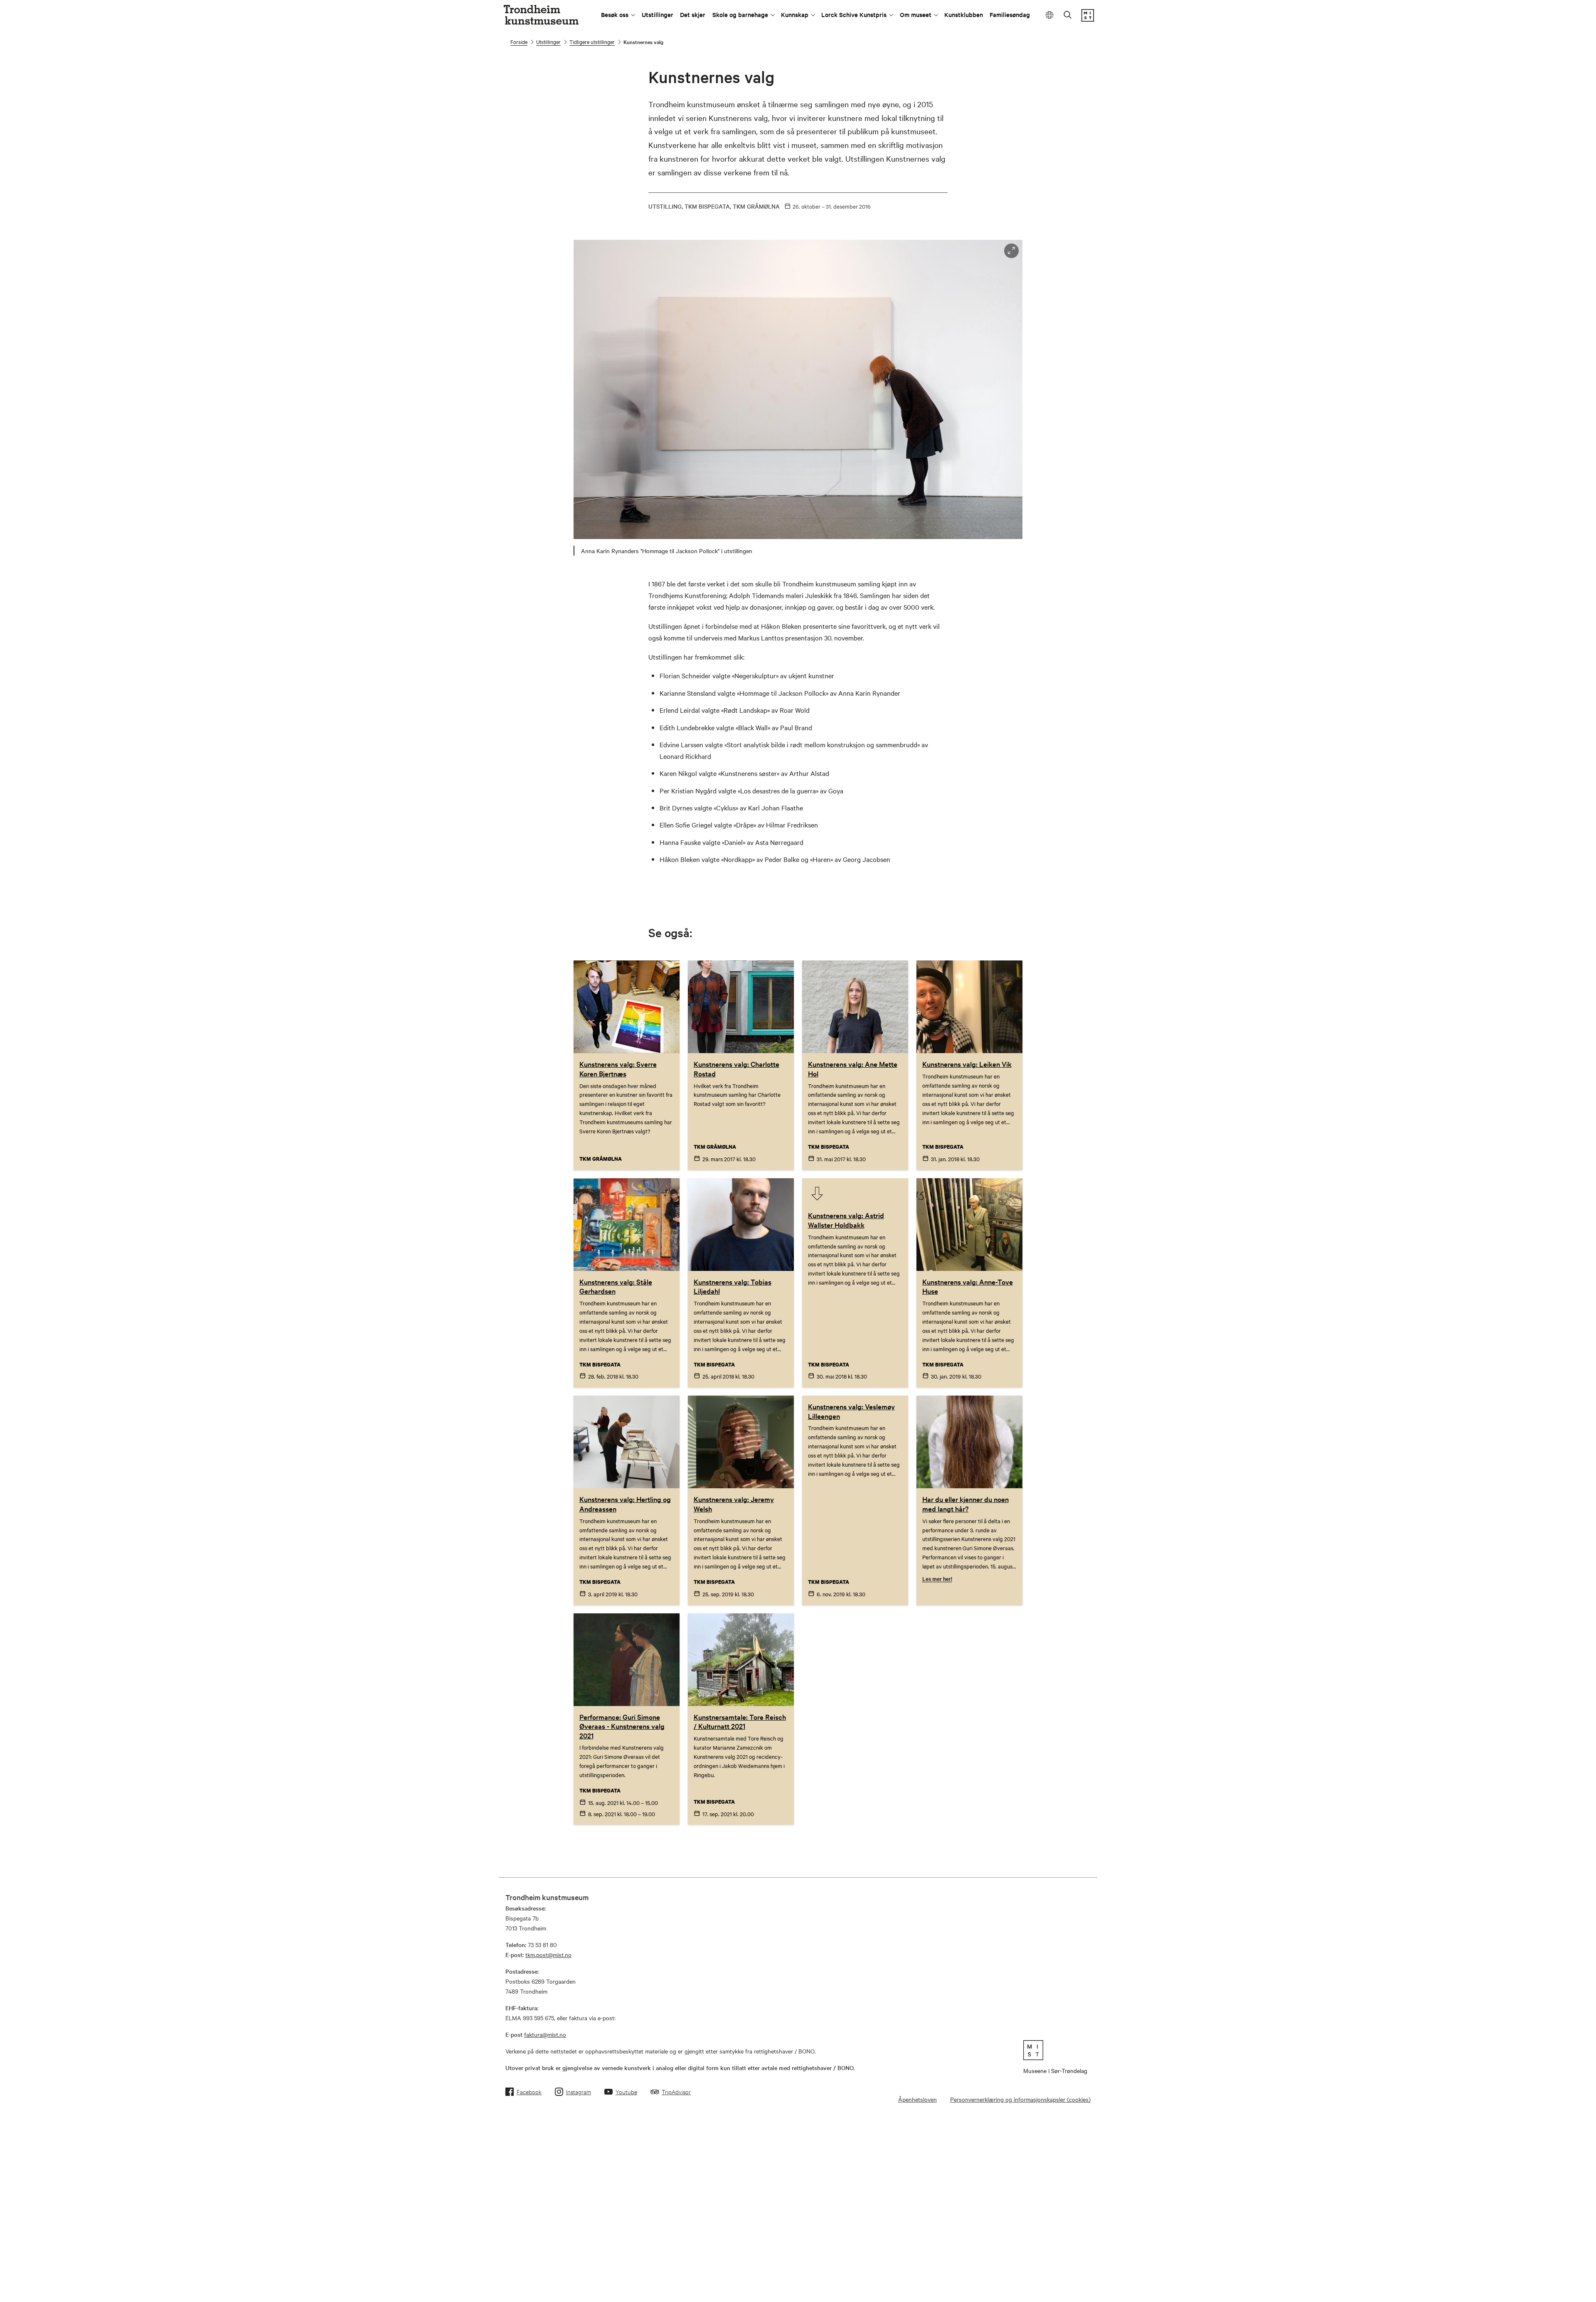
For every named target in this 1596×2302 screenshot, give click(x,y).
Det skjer (693, 14)
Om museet (916, 14)
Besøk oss (615, 14)
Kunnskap (795, 14)
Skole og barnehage (740, 14)
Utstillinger (658, 14)
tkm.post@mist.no (548, 1955)
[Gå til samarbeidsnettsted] (1055, 2050)
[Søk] (1068, 16)
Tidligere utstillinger (592, 42)
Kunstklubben (964, 14)
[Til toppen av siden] (1556, 2289)
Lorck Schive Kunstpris (854, 14)
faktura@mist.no (545, 2034)
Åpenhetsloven (917, 2099)
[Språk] (1050, 15)
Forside (519, 42)
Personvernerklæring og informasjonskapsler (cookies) (1020, 2099)
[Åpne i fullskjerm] (1011, 251)
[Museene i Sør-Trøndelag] (1088, 19)
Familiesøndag (1010, 14)
